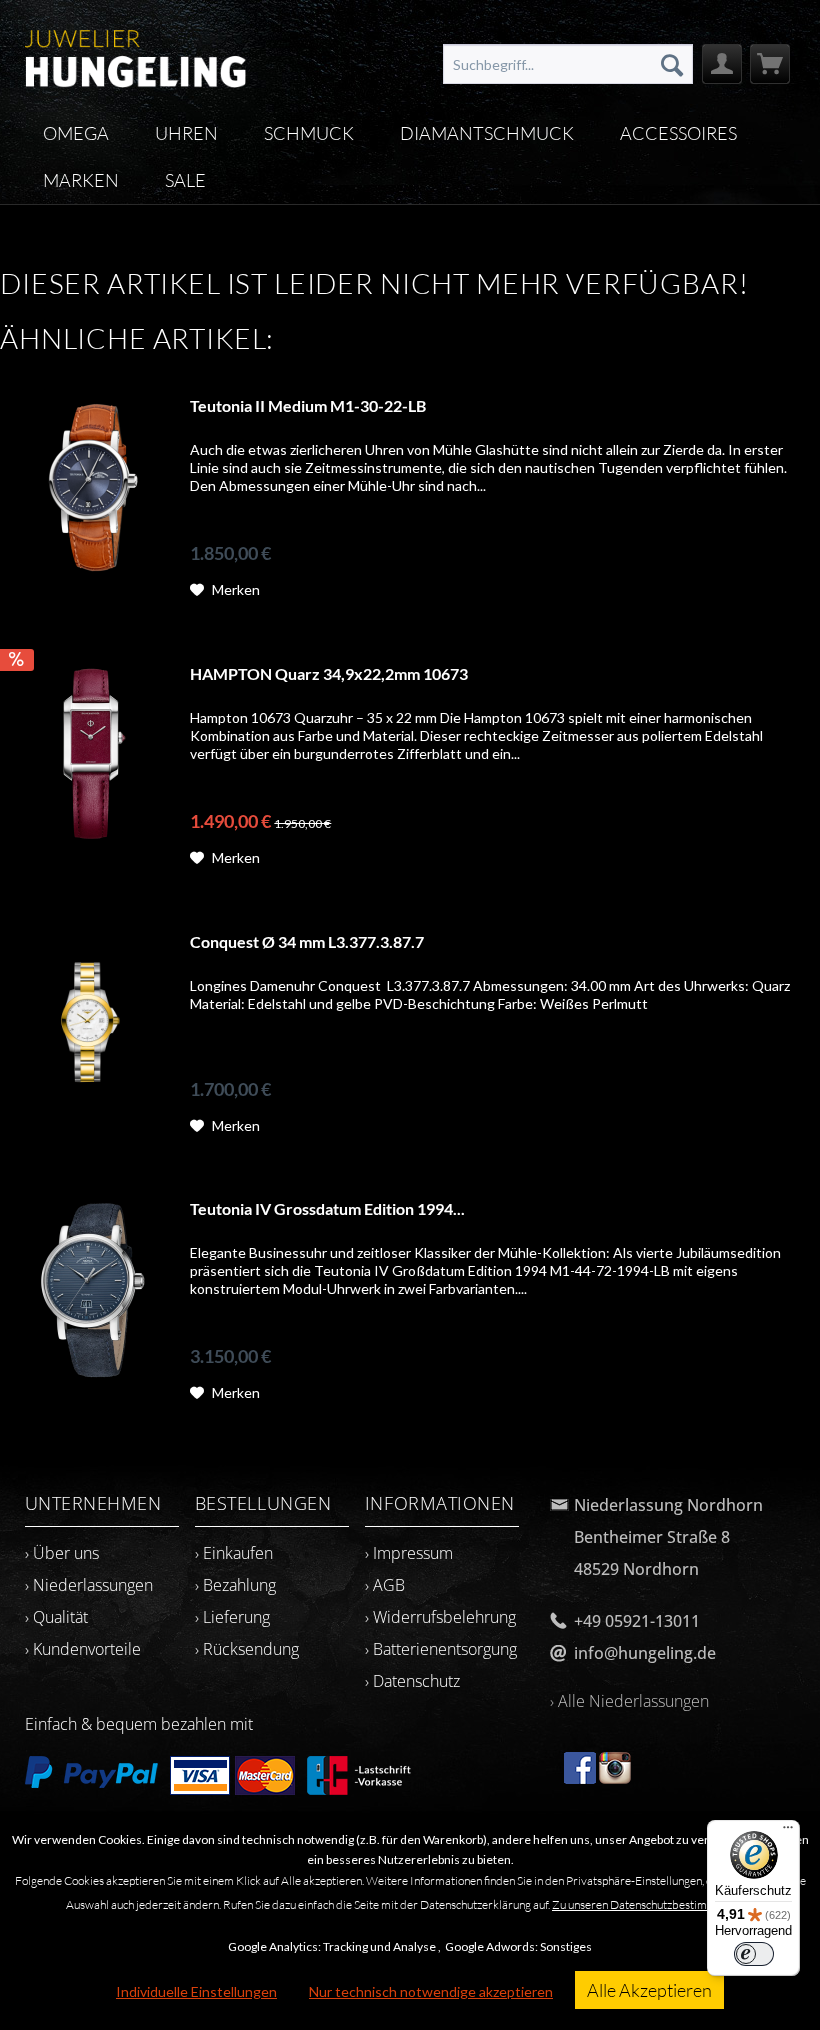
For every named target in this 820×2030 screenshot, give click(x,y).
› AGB (385, 1585)
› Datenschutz (412, 1681)
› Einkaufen (234, 1553)
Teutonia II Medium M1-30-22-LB (308, 405)
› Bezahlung (235, 1585)
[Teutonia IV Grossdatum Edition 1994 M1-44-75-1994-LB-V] (90, 1289)
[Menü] (788, 1832)
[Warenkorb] (770, 64)
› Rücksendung (247, 1649)
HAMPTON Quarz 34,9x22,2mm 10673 (329, 673)
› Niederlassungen (89, 1585)
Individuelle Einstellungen (196, 1991)
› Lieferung (232, 1617)
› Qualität (56, 1617)
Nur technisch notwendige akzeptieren (431, 1991)
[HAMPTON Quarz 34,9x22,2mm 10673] (90, 754)
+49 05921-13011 (637, 1621)
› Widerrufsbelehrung (440, 1617)
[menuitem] (568, 64)
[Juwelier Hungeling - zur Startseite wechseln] (135, 55)
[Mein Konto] (722, 64)
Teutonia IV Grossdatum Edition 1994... (327, 1208)
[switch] (754, 1954)
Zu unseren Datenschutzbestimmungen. (650, 1904)
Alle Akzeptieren (649, 1990)
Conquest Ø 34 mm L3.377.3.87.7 (307, 941)
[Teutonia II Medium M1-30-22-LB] (90, 486)
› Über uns (62, 1553)
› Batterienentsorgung (441, 1649)
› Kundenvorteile (83, 1649)
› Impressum (409, 1553)
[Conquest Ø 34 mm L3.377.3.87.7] (90, 1022)
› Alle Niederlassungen (629, 1701)
